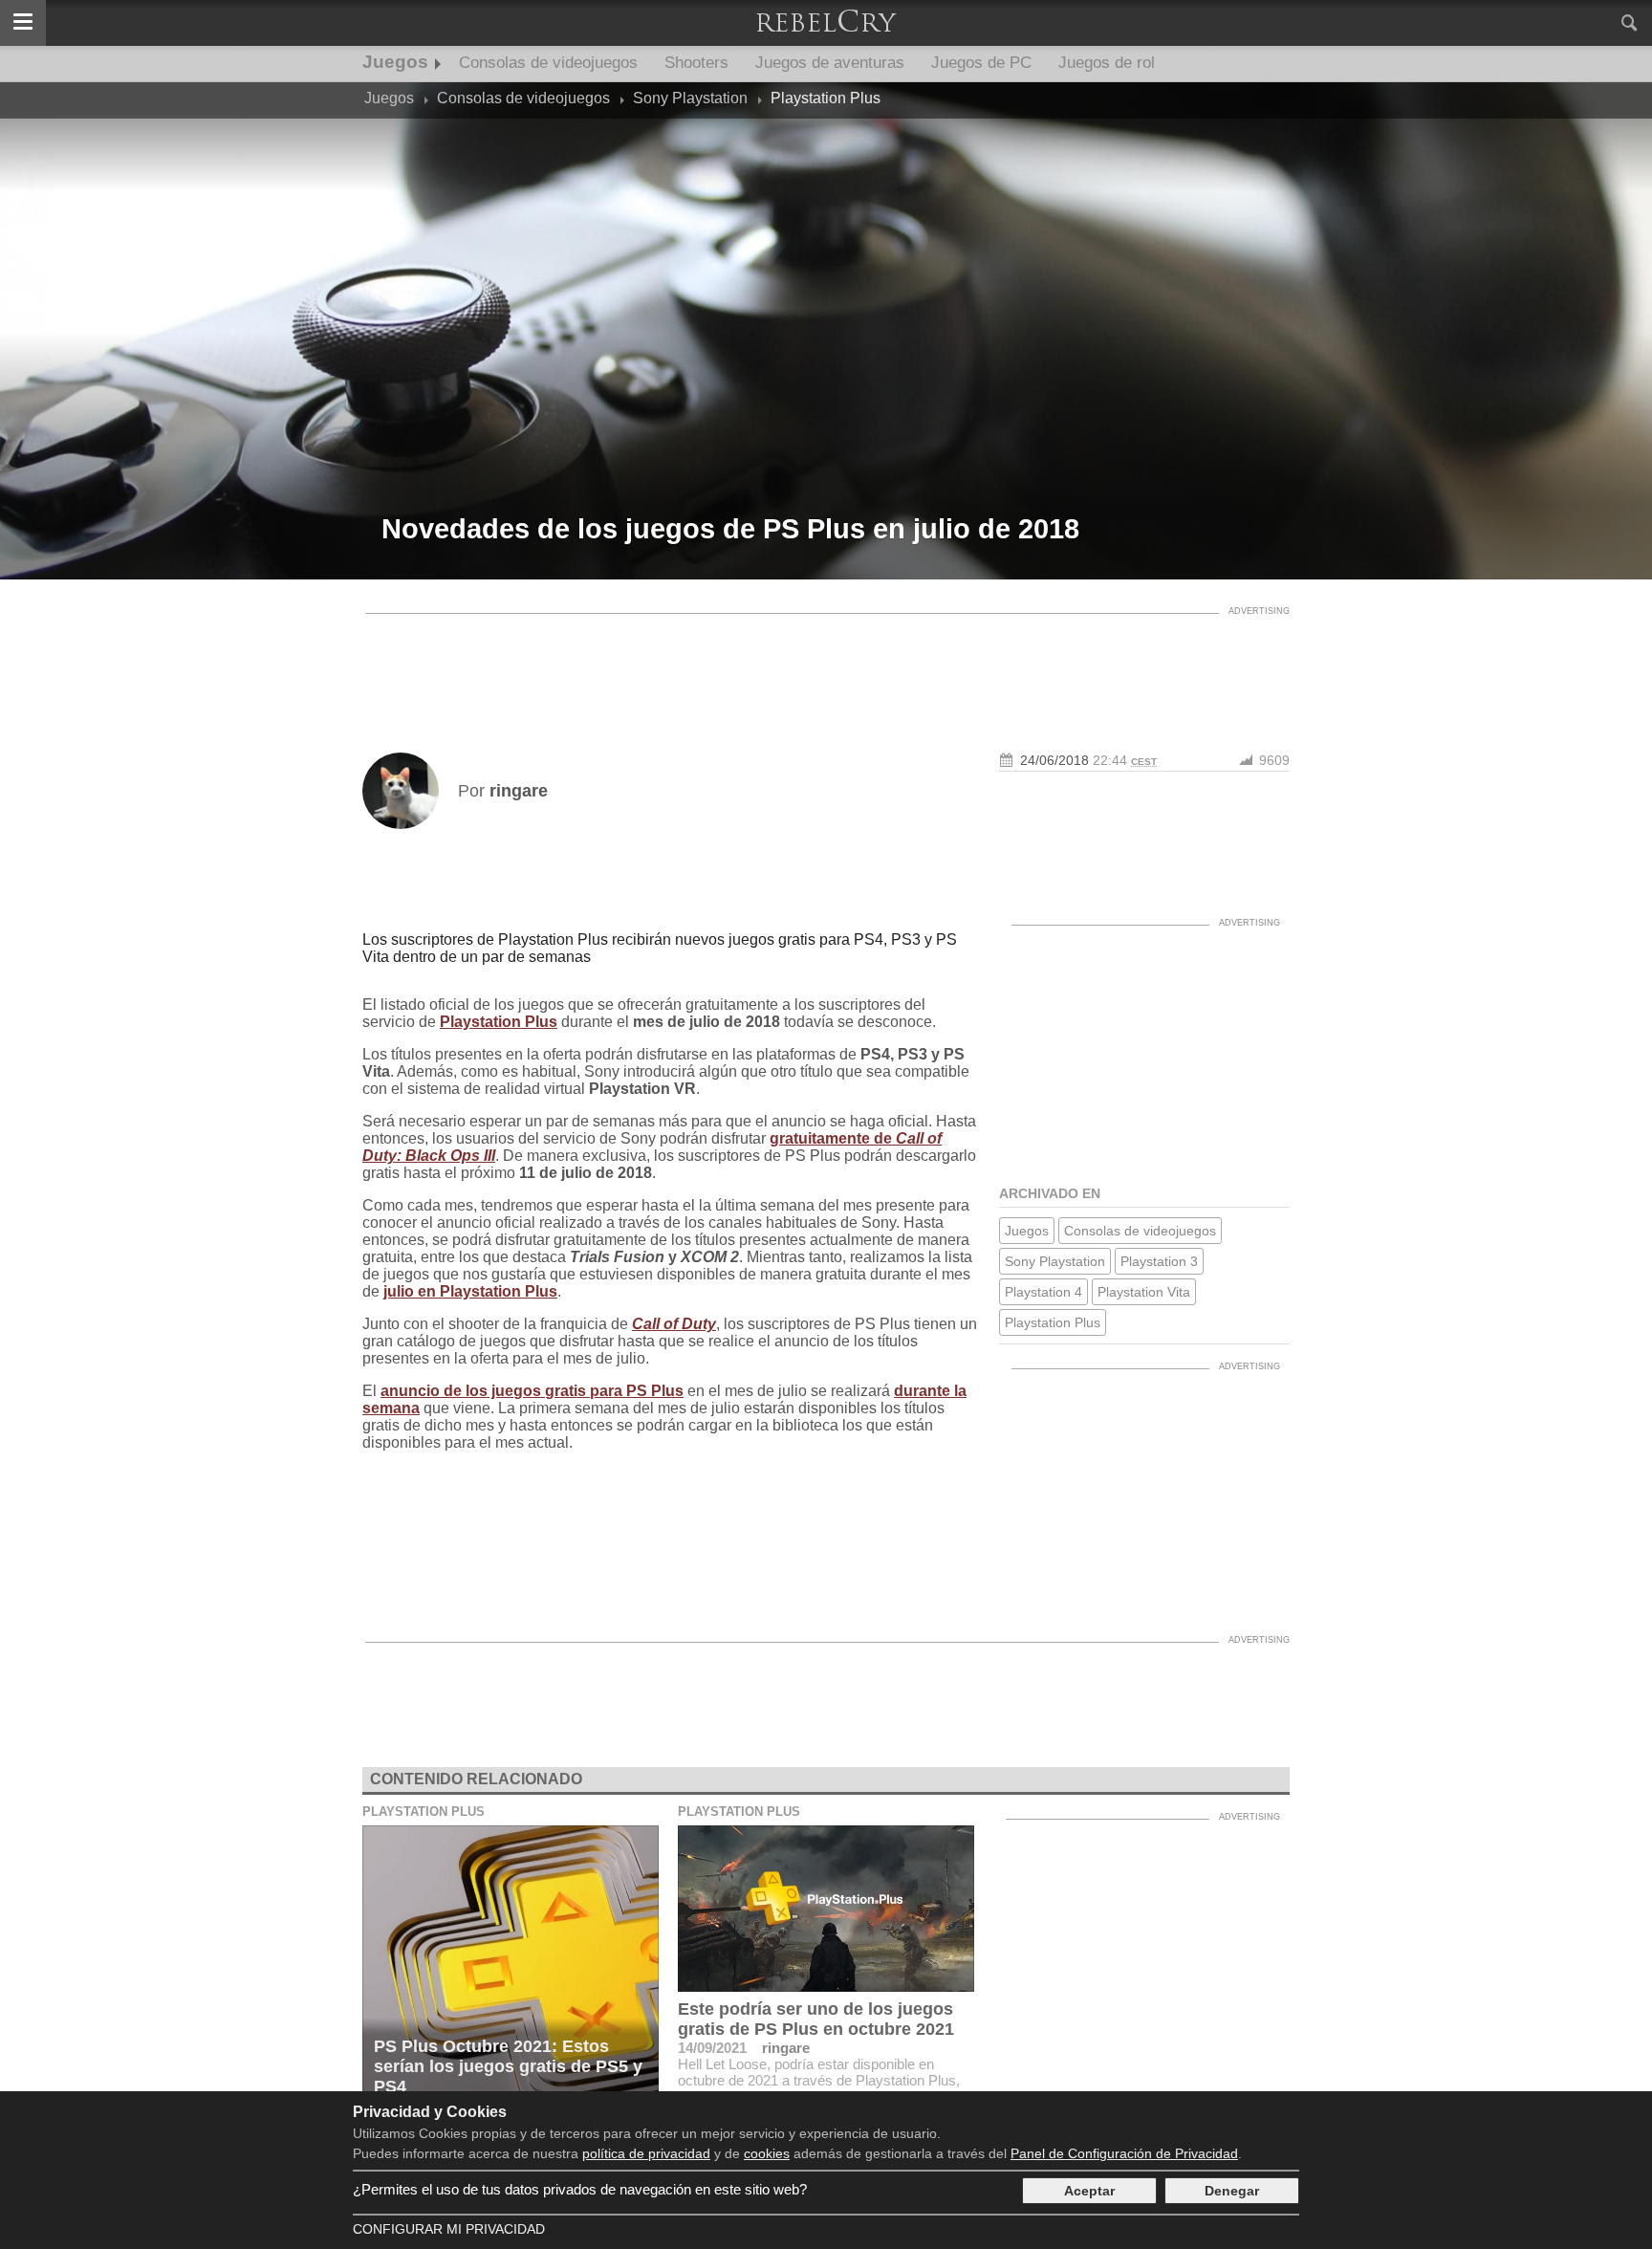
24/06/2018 (1054, 760)
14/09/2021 (712, 2048)
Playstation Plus (499, 1022)
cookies (767, 2153)
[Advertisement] (826, 666)
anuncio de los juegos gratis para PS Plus (532, 1391)
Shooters (696, 63)
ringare (786, 2048)
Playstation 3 (1159, 1261)
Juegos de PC (981, 63)
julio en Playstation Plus (470, 1291)
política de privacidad (646, 2153)
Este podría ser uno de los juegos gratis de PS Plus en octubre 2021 (816, 2019)
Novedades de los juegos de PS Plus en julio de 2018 (730, 529)
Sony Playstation (1055, 1261)
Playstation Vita (1144, 1292)
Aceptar (1089, 2191)
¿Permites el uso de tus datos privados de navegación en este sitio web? (580, 2189)
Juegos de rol (1107, 63)
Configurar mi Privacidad (449, 2229)
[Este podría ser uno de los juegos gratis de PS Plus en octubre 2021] (826, 1909)
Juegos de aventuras (830, 63)
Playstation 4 (1043, 1292)
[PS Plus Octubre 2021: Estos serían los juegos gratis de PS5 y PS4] (511, 1966)
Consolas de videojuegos (548, 63)
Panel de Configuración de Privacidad (1124, 2153)
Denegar (1232, 2191)
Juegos (395, 62)
